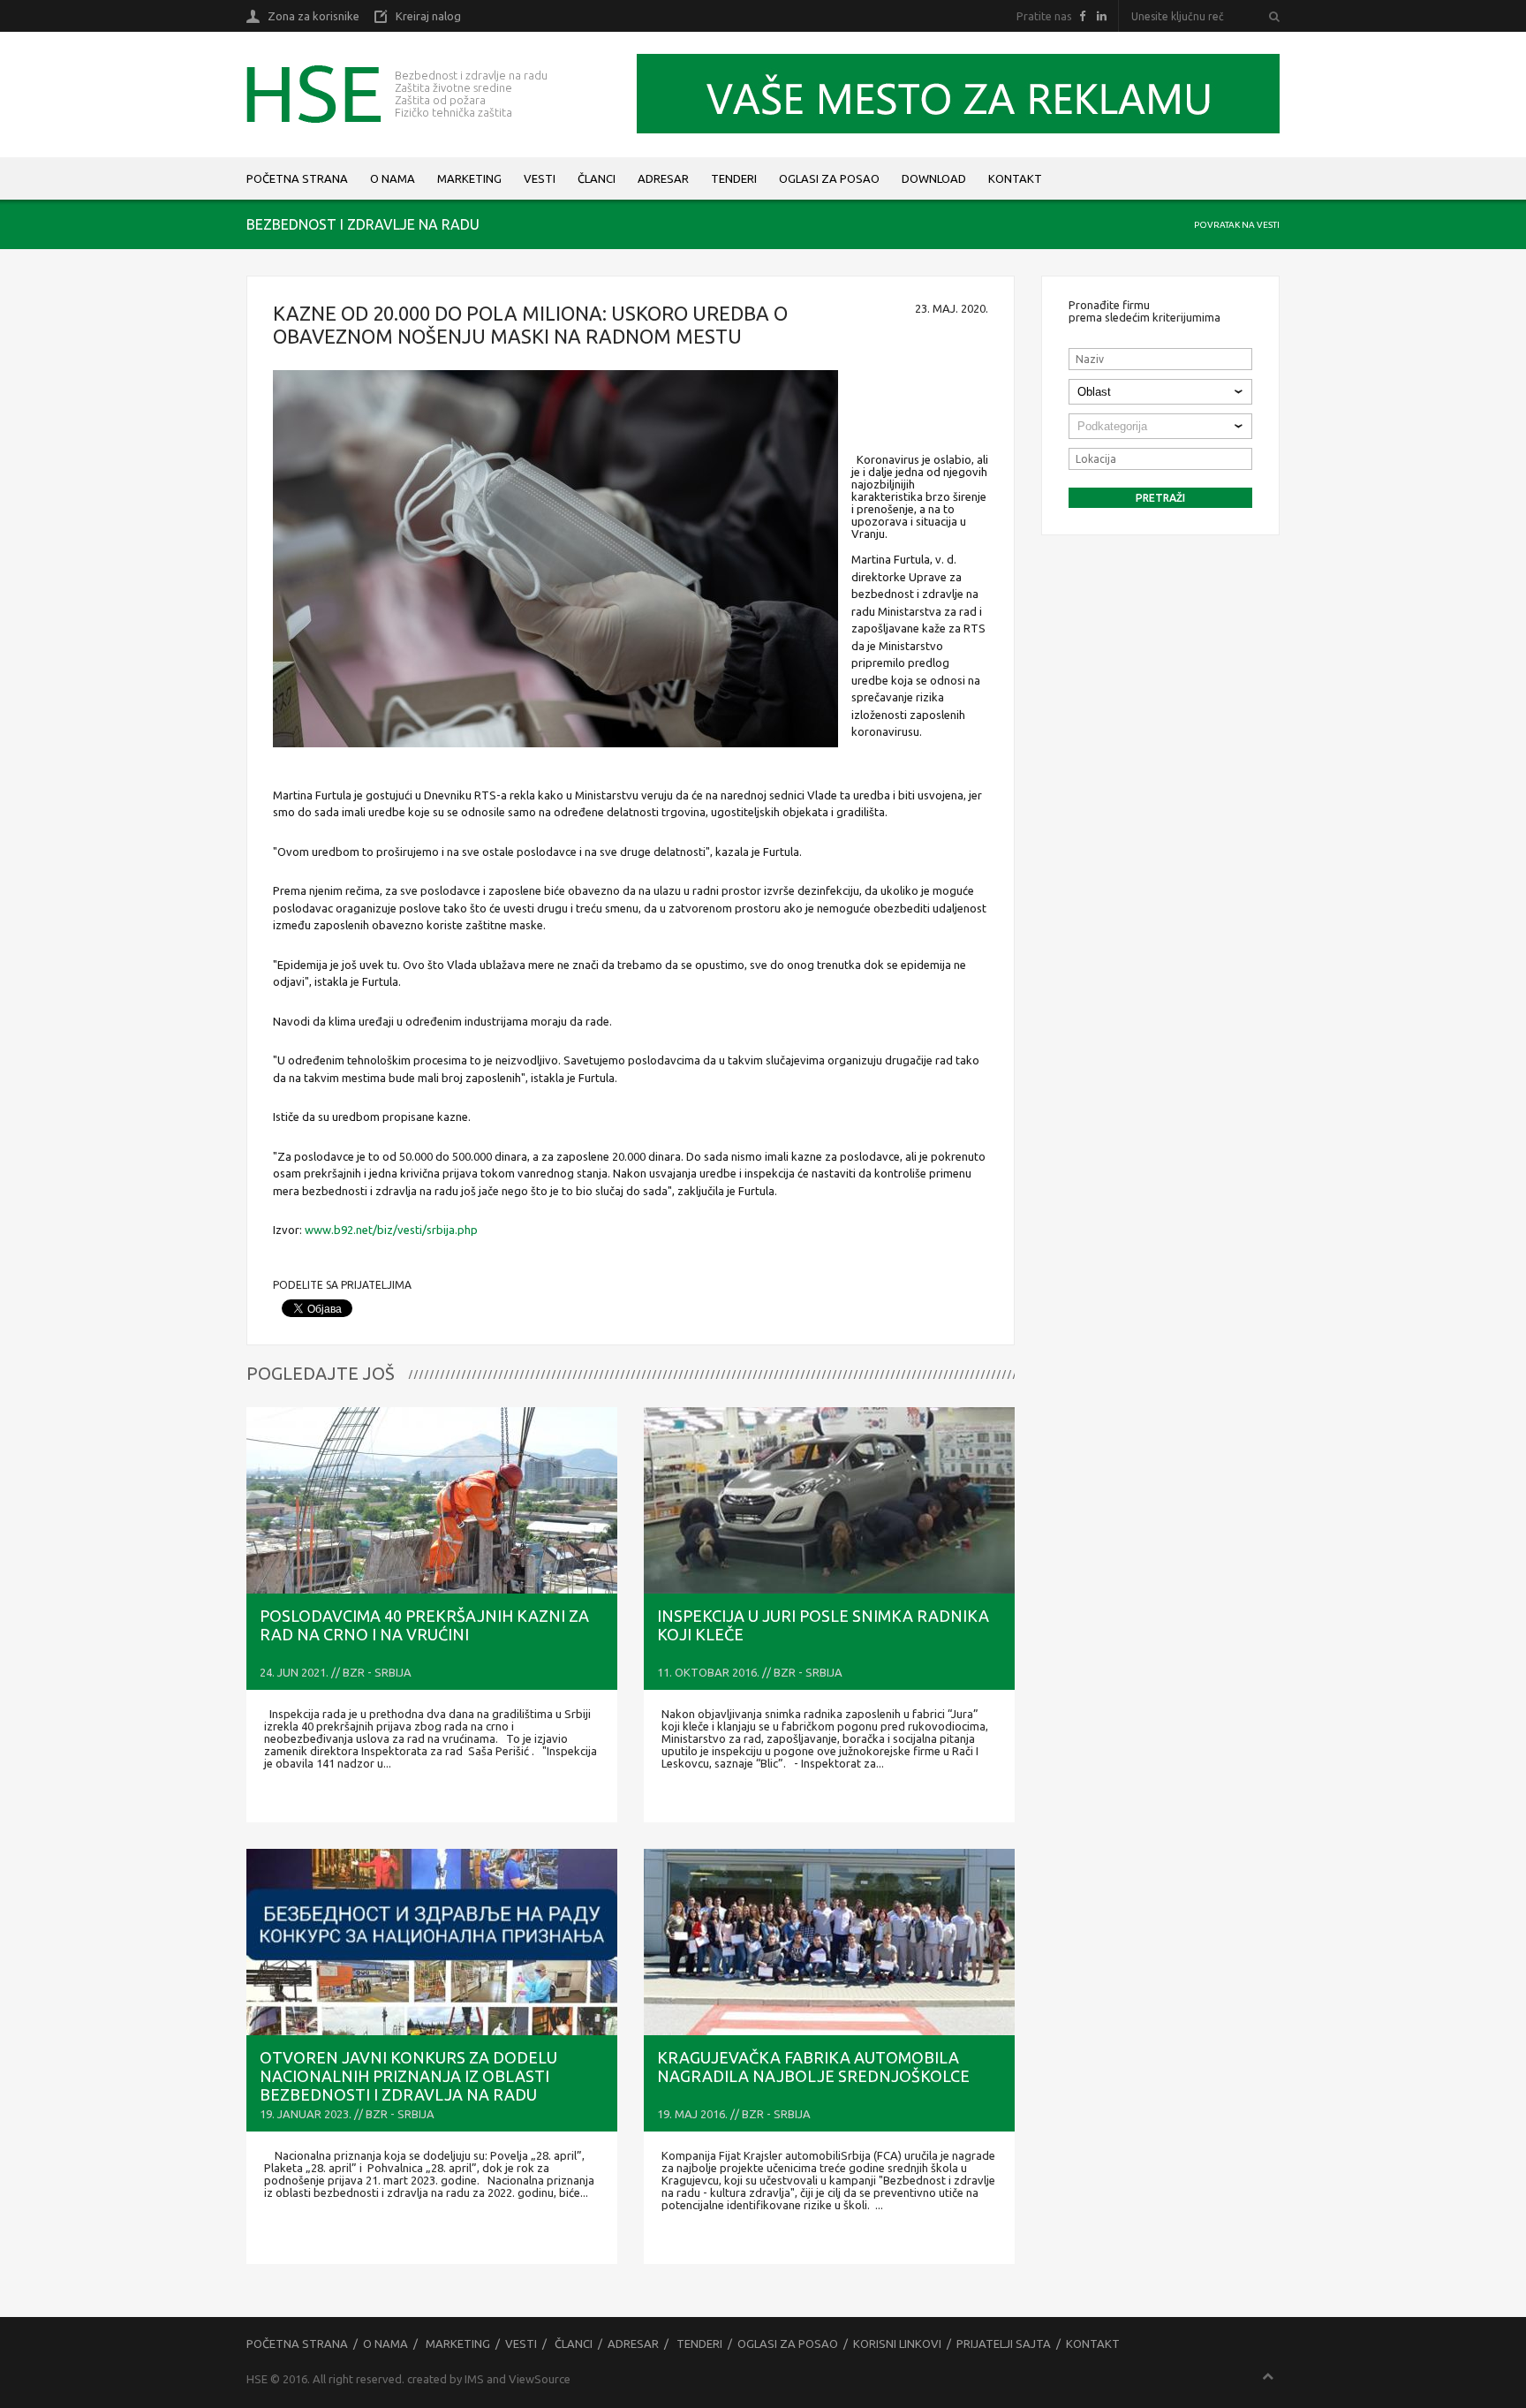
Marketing (469, 178)
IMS (474, 2379)
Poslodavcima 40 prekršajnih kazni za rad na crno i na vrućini (424, 1625)
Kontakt (1015, 178)
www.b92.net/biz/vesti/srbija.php (391, 1230)
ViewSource (540, 2379)
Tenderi (734, 178)
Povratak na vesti (1237, 225)
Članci (597, 178)
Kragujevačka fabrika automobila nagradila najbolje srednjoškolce (813, 2067)
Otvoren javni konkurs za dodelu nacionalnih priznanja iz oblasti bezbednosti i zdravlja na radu (408, 2076)
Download (934, 178)
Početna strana (297, 178)
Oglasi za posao (829, 178)
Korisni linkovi (897, 2344)
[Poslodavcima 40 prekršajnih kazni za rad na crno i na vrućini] (432, 1500)
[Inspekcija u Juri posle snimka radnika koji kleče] (829, 1500)
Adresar (663, 178)
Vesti (540, 178)
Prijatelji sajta (1004, 2344)
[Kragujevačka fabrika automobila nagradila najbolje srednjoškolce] (829, 1942)
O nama (393, 178)
